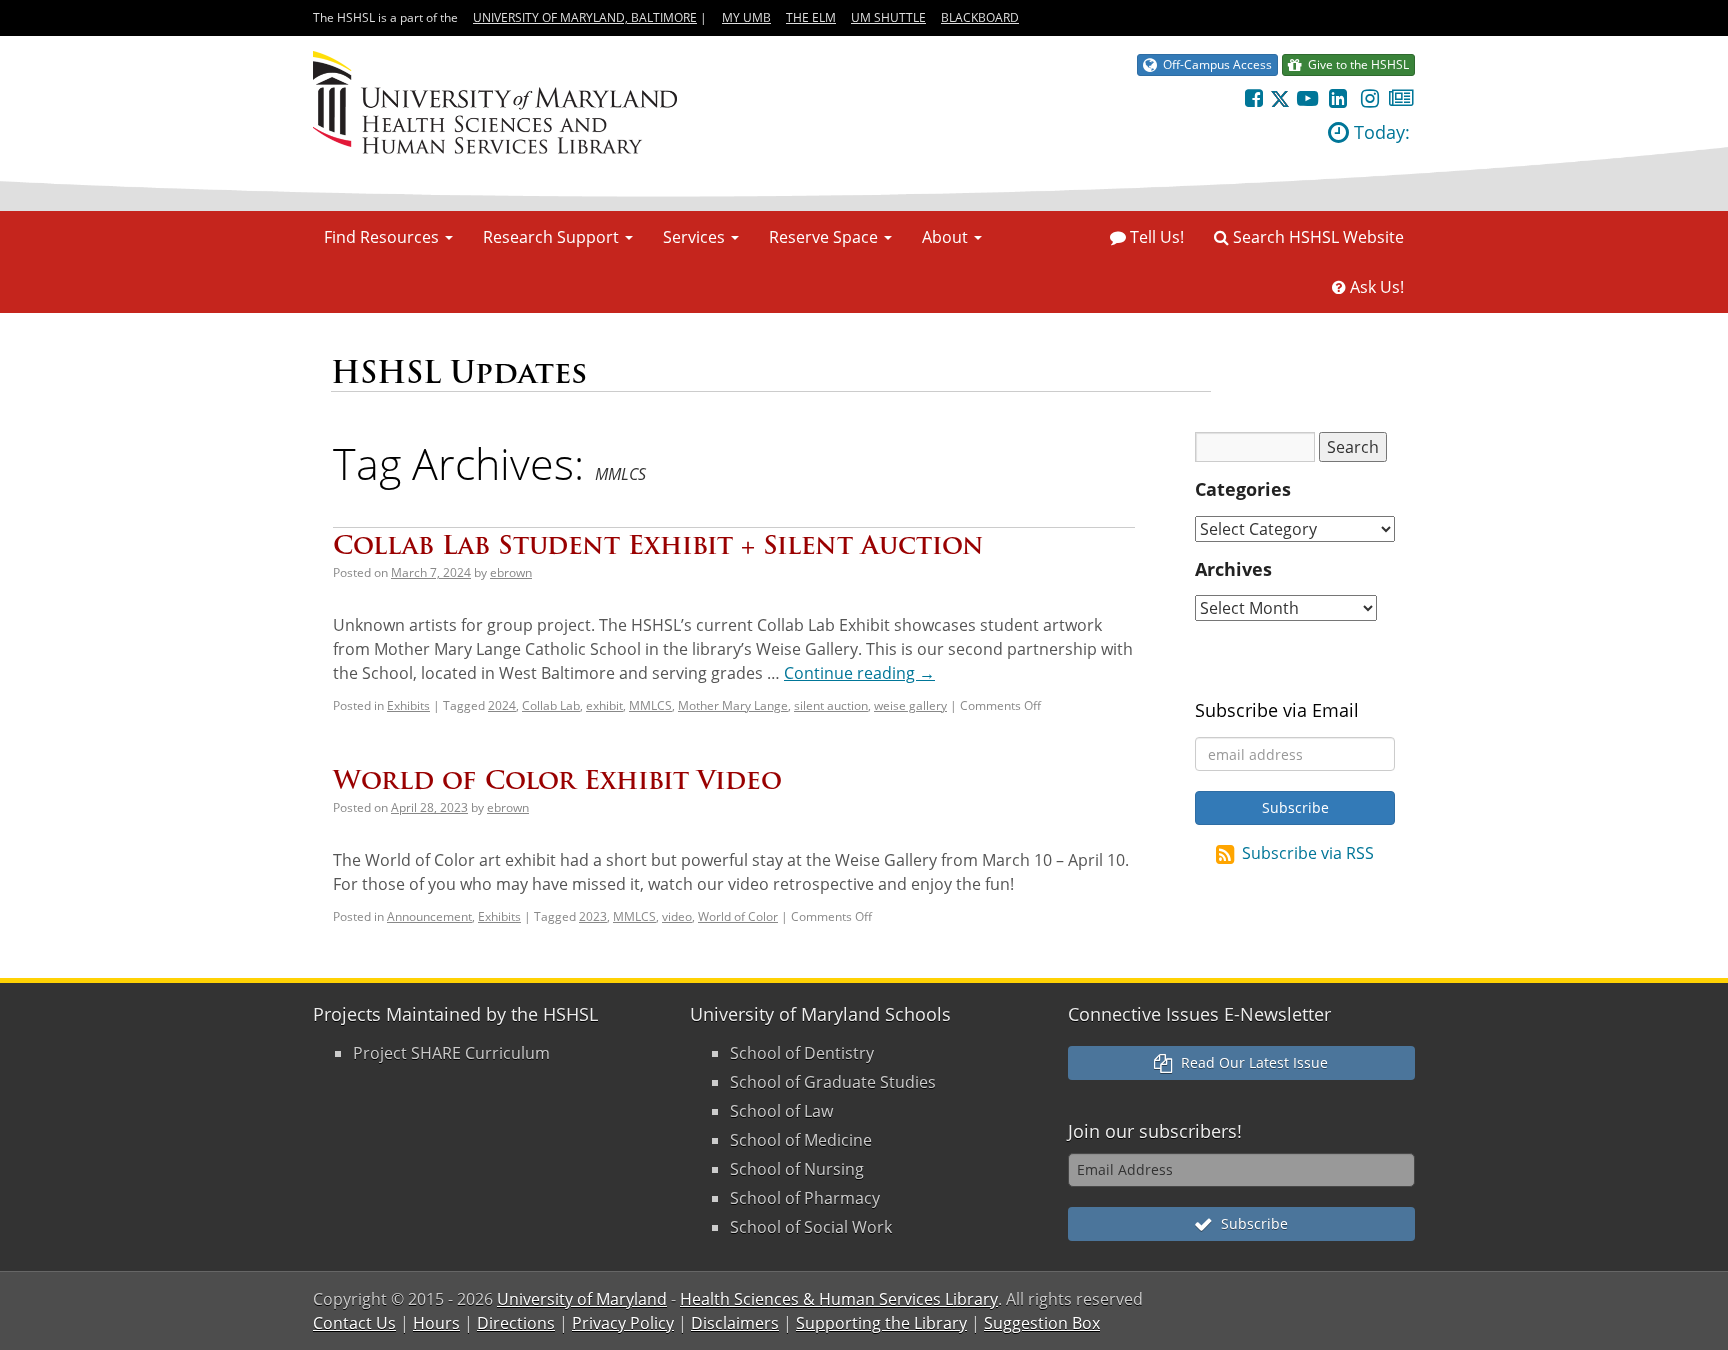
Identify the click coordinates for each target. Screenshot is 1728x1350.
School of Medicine (801, 1140)
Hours (436, 1323)
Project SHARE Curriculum (451, 1053)
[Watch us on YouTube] (1306, 98)
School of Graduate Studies (833, 1082)
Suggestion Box (1042, 1323)
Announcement (429, 916)
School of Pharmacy (805, 1198)
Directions (516, 1323)
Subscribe (1250, 1223)
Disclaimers (735, 1323)
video (677, 916)
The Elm (811, 17)
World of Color (738, 916)
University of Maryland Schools (820, 1014)
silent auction (831, 705)
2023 (593, 916)
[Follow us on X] (1280, 98)
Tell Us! (1155, 237)
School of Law (781, 1111)
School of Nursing (797, 1169)
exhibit (604, 705)
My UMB (746, 17)
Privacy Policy (623, 1323)
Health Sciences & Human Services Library (839, 1299)
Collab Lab (551, 705)
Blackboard (980, 17)
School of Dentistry (802, 1053)
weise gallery (910, 705)
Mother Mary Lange (733, 705)
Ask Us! (1375, 287)
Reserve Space (825, 237)
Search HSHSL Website (1316, 237)
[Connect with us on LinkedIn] (1338, 98)
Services (696, 237)
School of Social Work (811, 1227)
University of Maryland (582, 1299)
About (947, 237)
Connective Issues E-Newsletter (1199, 1014)
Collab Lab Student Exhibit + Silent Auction (658, 544)
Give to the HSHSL (1355, 64)
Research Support (553, 237)
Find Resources (383, 237)
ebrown (511, 572)
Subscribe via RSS (1308, 853)
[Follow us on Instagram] (1369, 98)
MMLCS (650, 705)
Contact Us (354, 1323)
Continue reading (859, 673)
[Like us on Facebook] (1253, 98)
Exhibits (408, 705)
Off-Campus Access (1214, 64)
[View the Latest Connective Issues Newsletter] (1401, 98)
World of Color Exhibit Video (557, 779)
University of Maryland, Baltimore (585, 17)
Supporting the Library (881, 1323)
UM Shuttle (888, 17)
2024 (502, 705)
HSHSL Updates (459, 372)
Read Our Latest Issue (1250, 1062)
